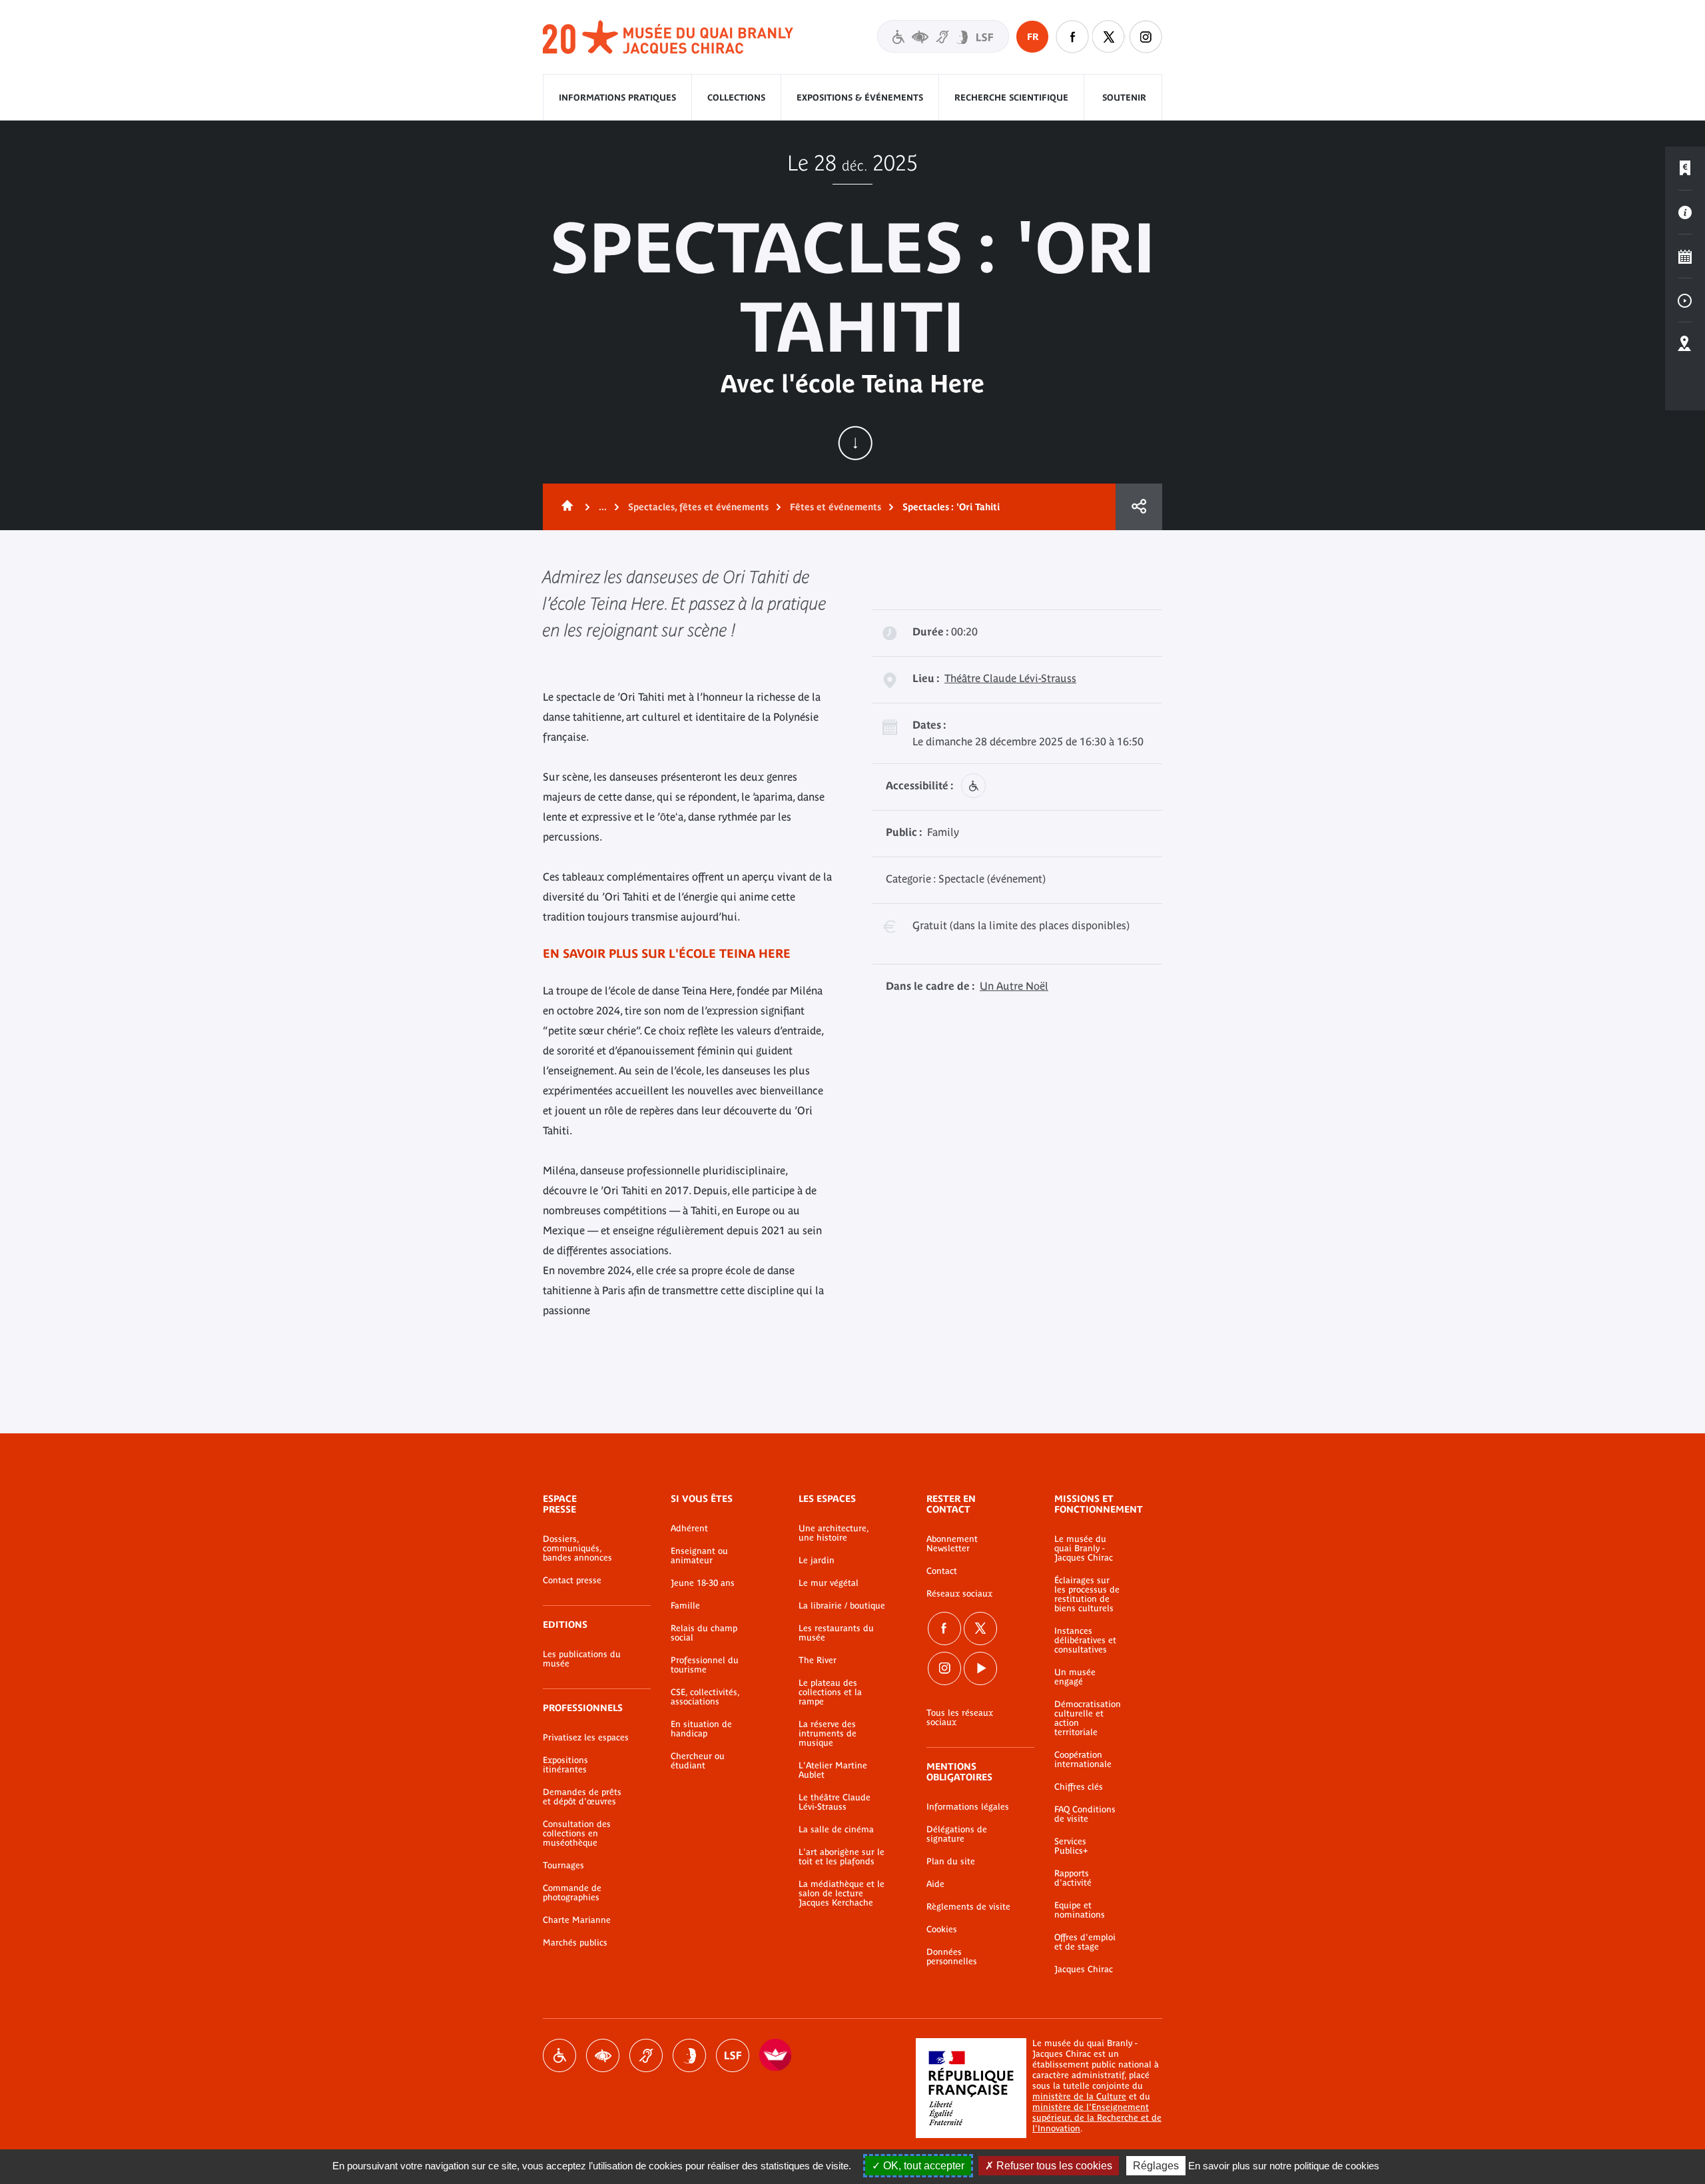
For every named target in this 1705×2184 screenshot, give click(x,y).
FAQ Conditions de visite (1085, 1814)
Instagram (1146, 37)
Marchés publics (575, 1943)
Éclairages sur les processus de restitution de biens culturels (1087, 1595)
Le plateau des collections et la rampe (830, 1692)
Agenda (1685, 256)
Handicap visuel (603, 2055)
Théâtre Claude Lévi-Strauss (1010, 678)
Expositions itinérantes (565, 1765)
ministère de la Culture (1079, 2096)
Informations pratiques (617, 98)
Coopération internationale (1083, 1760)
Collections (736, 98)
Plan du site (951, 1862)
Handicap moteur (559, 2055)
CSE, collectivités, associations (705, 1697)
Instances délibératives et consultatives (1085, 1640)
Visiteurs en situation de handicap (943, 36)
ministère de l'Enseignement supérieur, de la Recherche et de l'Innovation (1097, 2118)
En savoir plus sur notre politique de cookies (1284, 2166)
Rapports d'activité (1073, 1878)
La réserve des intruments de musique (828, 1734)
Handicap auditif (646, 2055)
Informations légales (968, 1807)
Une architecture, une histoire (834, 1533)
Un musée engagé (1075, 1677)
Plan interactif (1685, 344)
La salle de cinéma (836, 1830)
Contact (942, 1571)
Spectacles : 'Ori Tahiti (951, 507)
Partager (1139, 507)
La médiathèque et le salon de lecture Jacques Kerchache (842, 1894)
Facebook (944, 1629)
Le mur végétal (829, 1583)
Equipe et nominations (1080, 1910)
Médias (1685, 300)
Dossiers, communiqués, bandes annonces (577, 1549)
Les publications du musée (582, 1659)
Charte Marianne (577, 1920)
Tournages (563, 1866)
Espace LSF (733, 2055)
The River (818, 1660)
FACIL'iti (776, 2055)
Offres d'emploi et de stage (1085, 1942)
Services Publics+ (1071, 1846)
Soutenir (1124, 98)
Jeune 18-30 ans (703, 1583)
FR (1033, 37)
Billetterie (1685, 169)
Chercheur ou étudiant (698, 1761)
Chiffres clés (1079, 1787)
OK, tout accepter (922, 2166)
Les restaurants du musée (836, 1633)
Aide (935, 1884)
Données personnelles (952, 1957)
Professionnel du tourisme (705, 1665)
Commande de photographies (572, 1893)
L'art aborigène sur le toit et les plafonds (842, 1857)
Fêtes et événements (836, 507)
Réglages (1156, 2166)
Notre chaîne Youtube (980, 1668)
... (603, 507)
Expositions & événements (860, 98)
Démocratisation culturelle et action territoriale (1088, 1718)
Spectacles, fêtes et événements (698, 507)
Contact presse (572, 1581)
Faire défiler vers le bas (855, 443)
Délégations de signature (957, 1834)
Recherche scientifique (1011, 98)
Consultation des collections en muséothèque (577, 1834)
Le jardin (817, 1561)
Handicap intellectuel (689, 2055)
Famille (685, 1606)
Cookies (942, 1930)
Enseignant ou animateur (699, 1556)
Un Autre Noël (1014, 986)
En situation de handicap (701, 1729)
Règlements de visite (968, 1907)
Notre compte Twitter (1109, 37)
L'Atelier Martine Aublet (833, 1770)
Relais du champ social (704, 1633)
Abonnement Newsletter (952, 1544)
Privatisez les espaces (586, 1738)
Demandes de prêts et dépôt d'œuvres (582, 1797)
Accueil (565, 507)
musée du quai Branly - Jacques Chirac (669, 38)
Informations (1685, 212)
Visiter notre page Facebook (1072, 37)
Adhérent (689, 1529)
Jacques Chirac (1084, 1970)
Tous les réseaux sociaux (960, 1718)
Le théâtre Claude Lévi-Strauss (835, 1802)
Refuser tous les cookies (1053, 2166)
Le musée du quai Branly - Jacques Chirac (1084, 1549)
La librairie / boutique (842, 1606)
